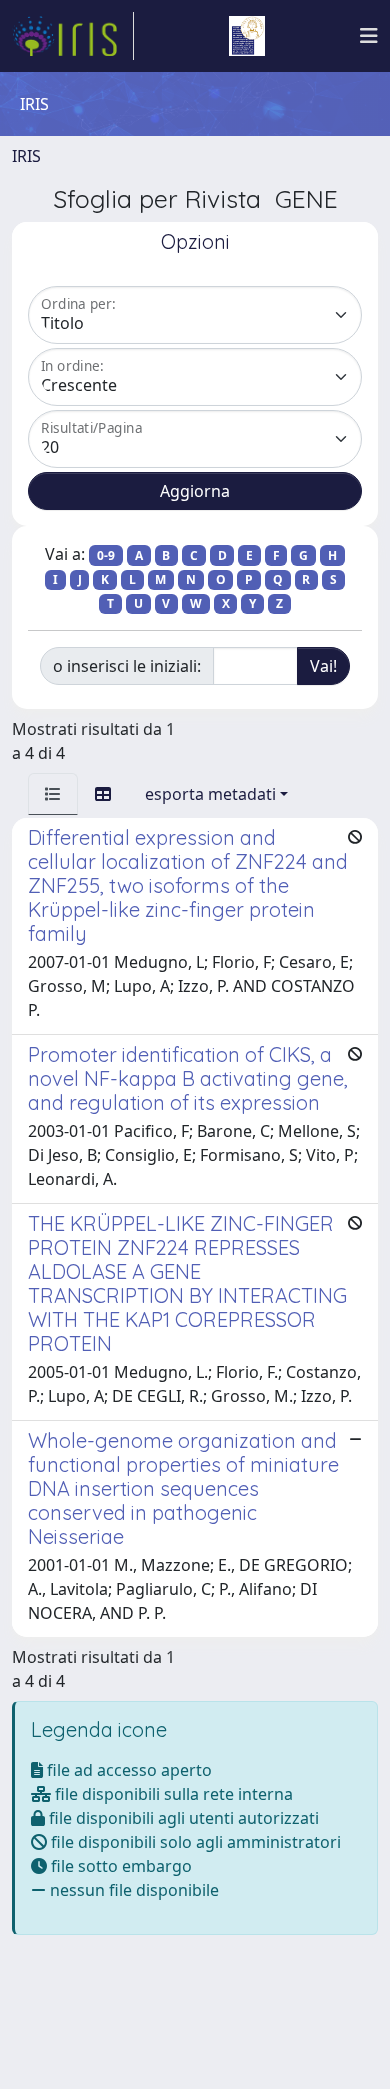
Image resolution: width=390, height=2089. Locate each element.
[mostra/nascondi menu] (369, 36)
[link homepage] (73, 36)
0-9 (106, 555)
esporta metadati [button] (210, 794)
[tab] (53, 794)
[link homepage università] (247, 36)
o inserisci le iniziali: (127, 666)
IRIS (26, 156)
